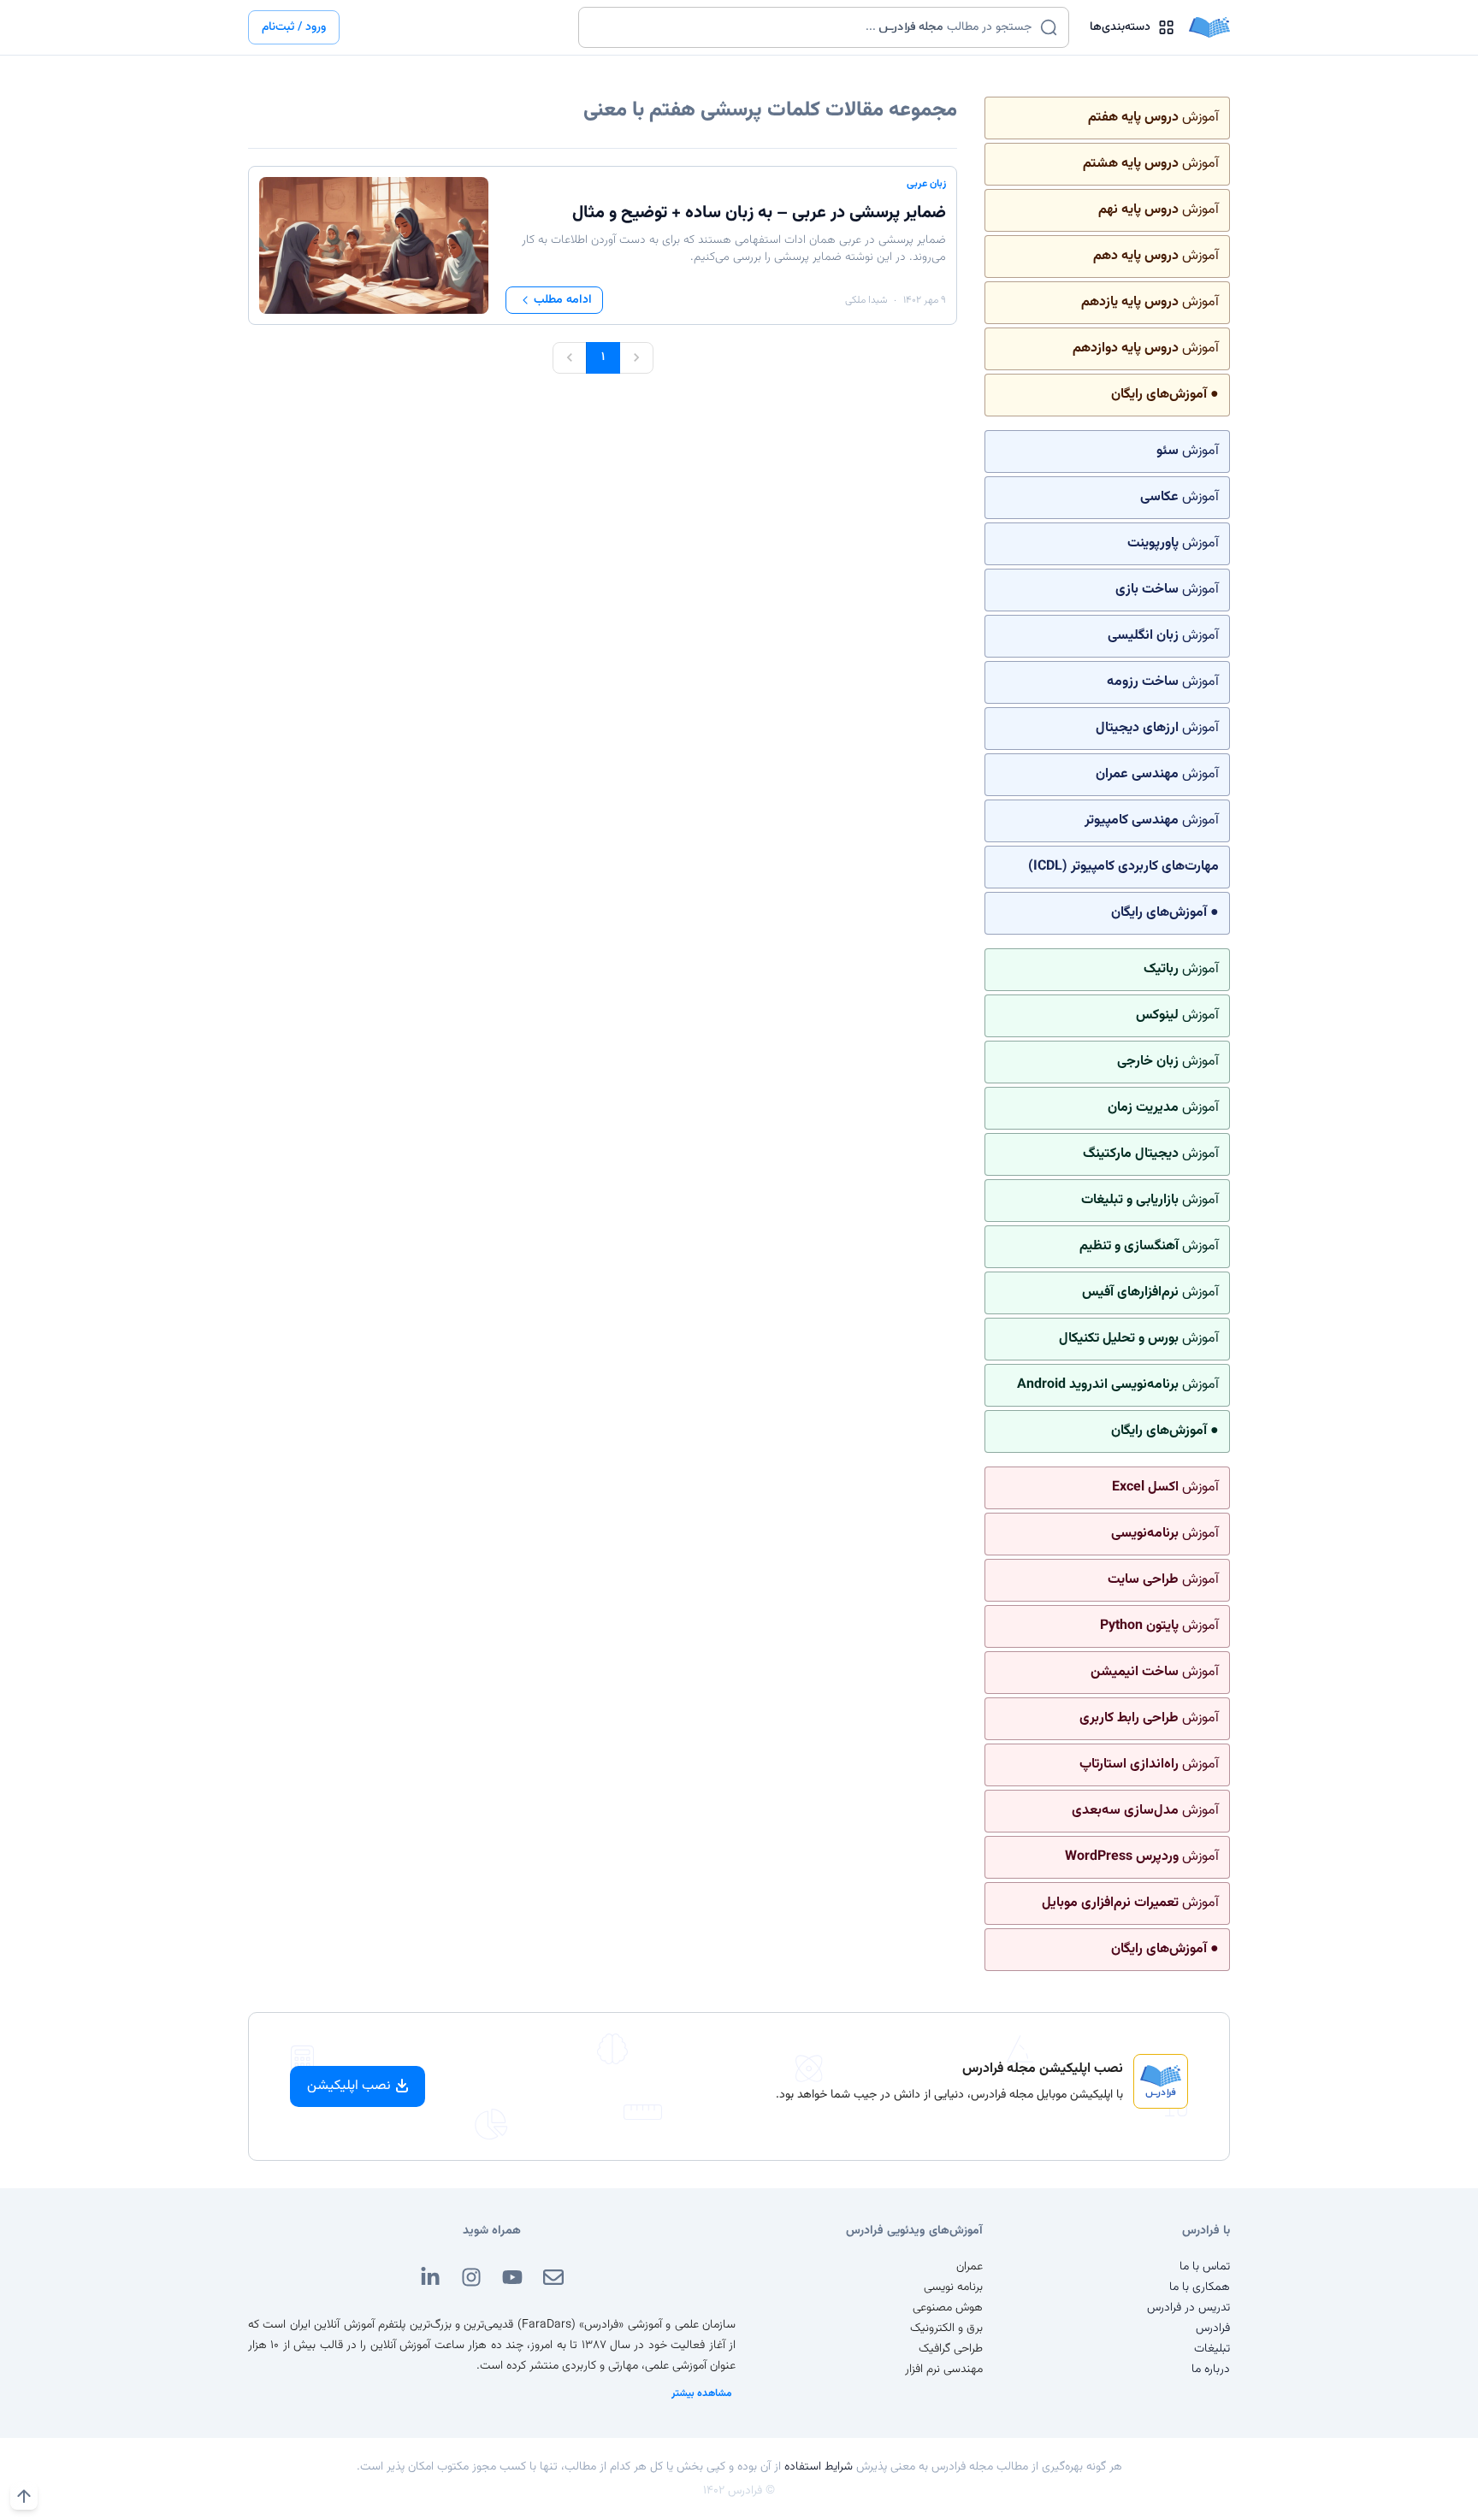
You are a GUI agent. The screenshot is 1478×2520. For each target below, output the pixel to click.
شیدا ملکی (866, 300)
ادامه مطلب (563, 300)
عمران (970, 2267)
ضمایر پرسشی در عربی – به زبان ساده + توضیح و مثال (759, 213)
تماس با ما (1205, 2267)
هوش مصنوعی (948, 2308)
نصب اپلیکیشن (349, 2086)
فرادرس (1213, 2328)
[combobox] (813, 27)
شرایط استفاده (819, 2467)
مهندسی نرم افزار (944, 2370)
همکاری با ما (1200, 2287)
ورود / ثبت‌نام (294, 27)
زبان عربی (926, 184)
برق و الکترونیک (946, 2328)
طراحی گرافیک (951, 2349)
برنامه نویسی (953, 2287)
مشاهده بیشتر (702, 2393)
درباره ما (1211, 2370)
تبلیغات (1212, 2349)
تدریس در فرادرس (1188, 2308)
